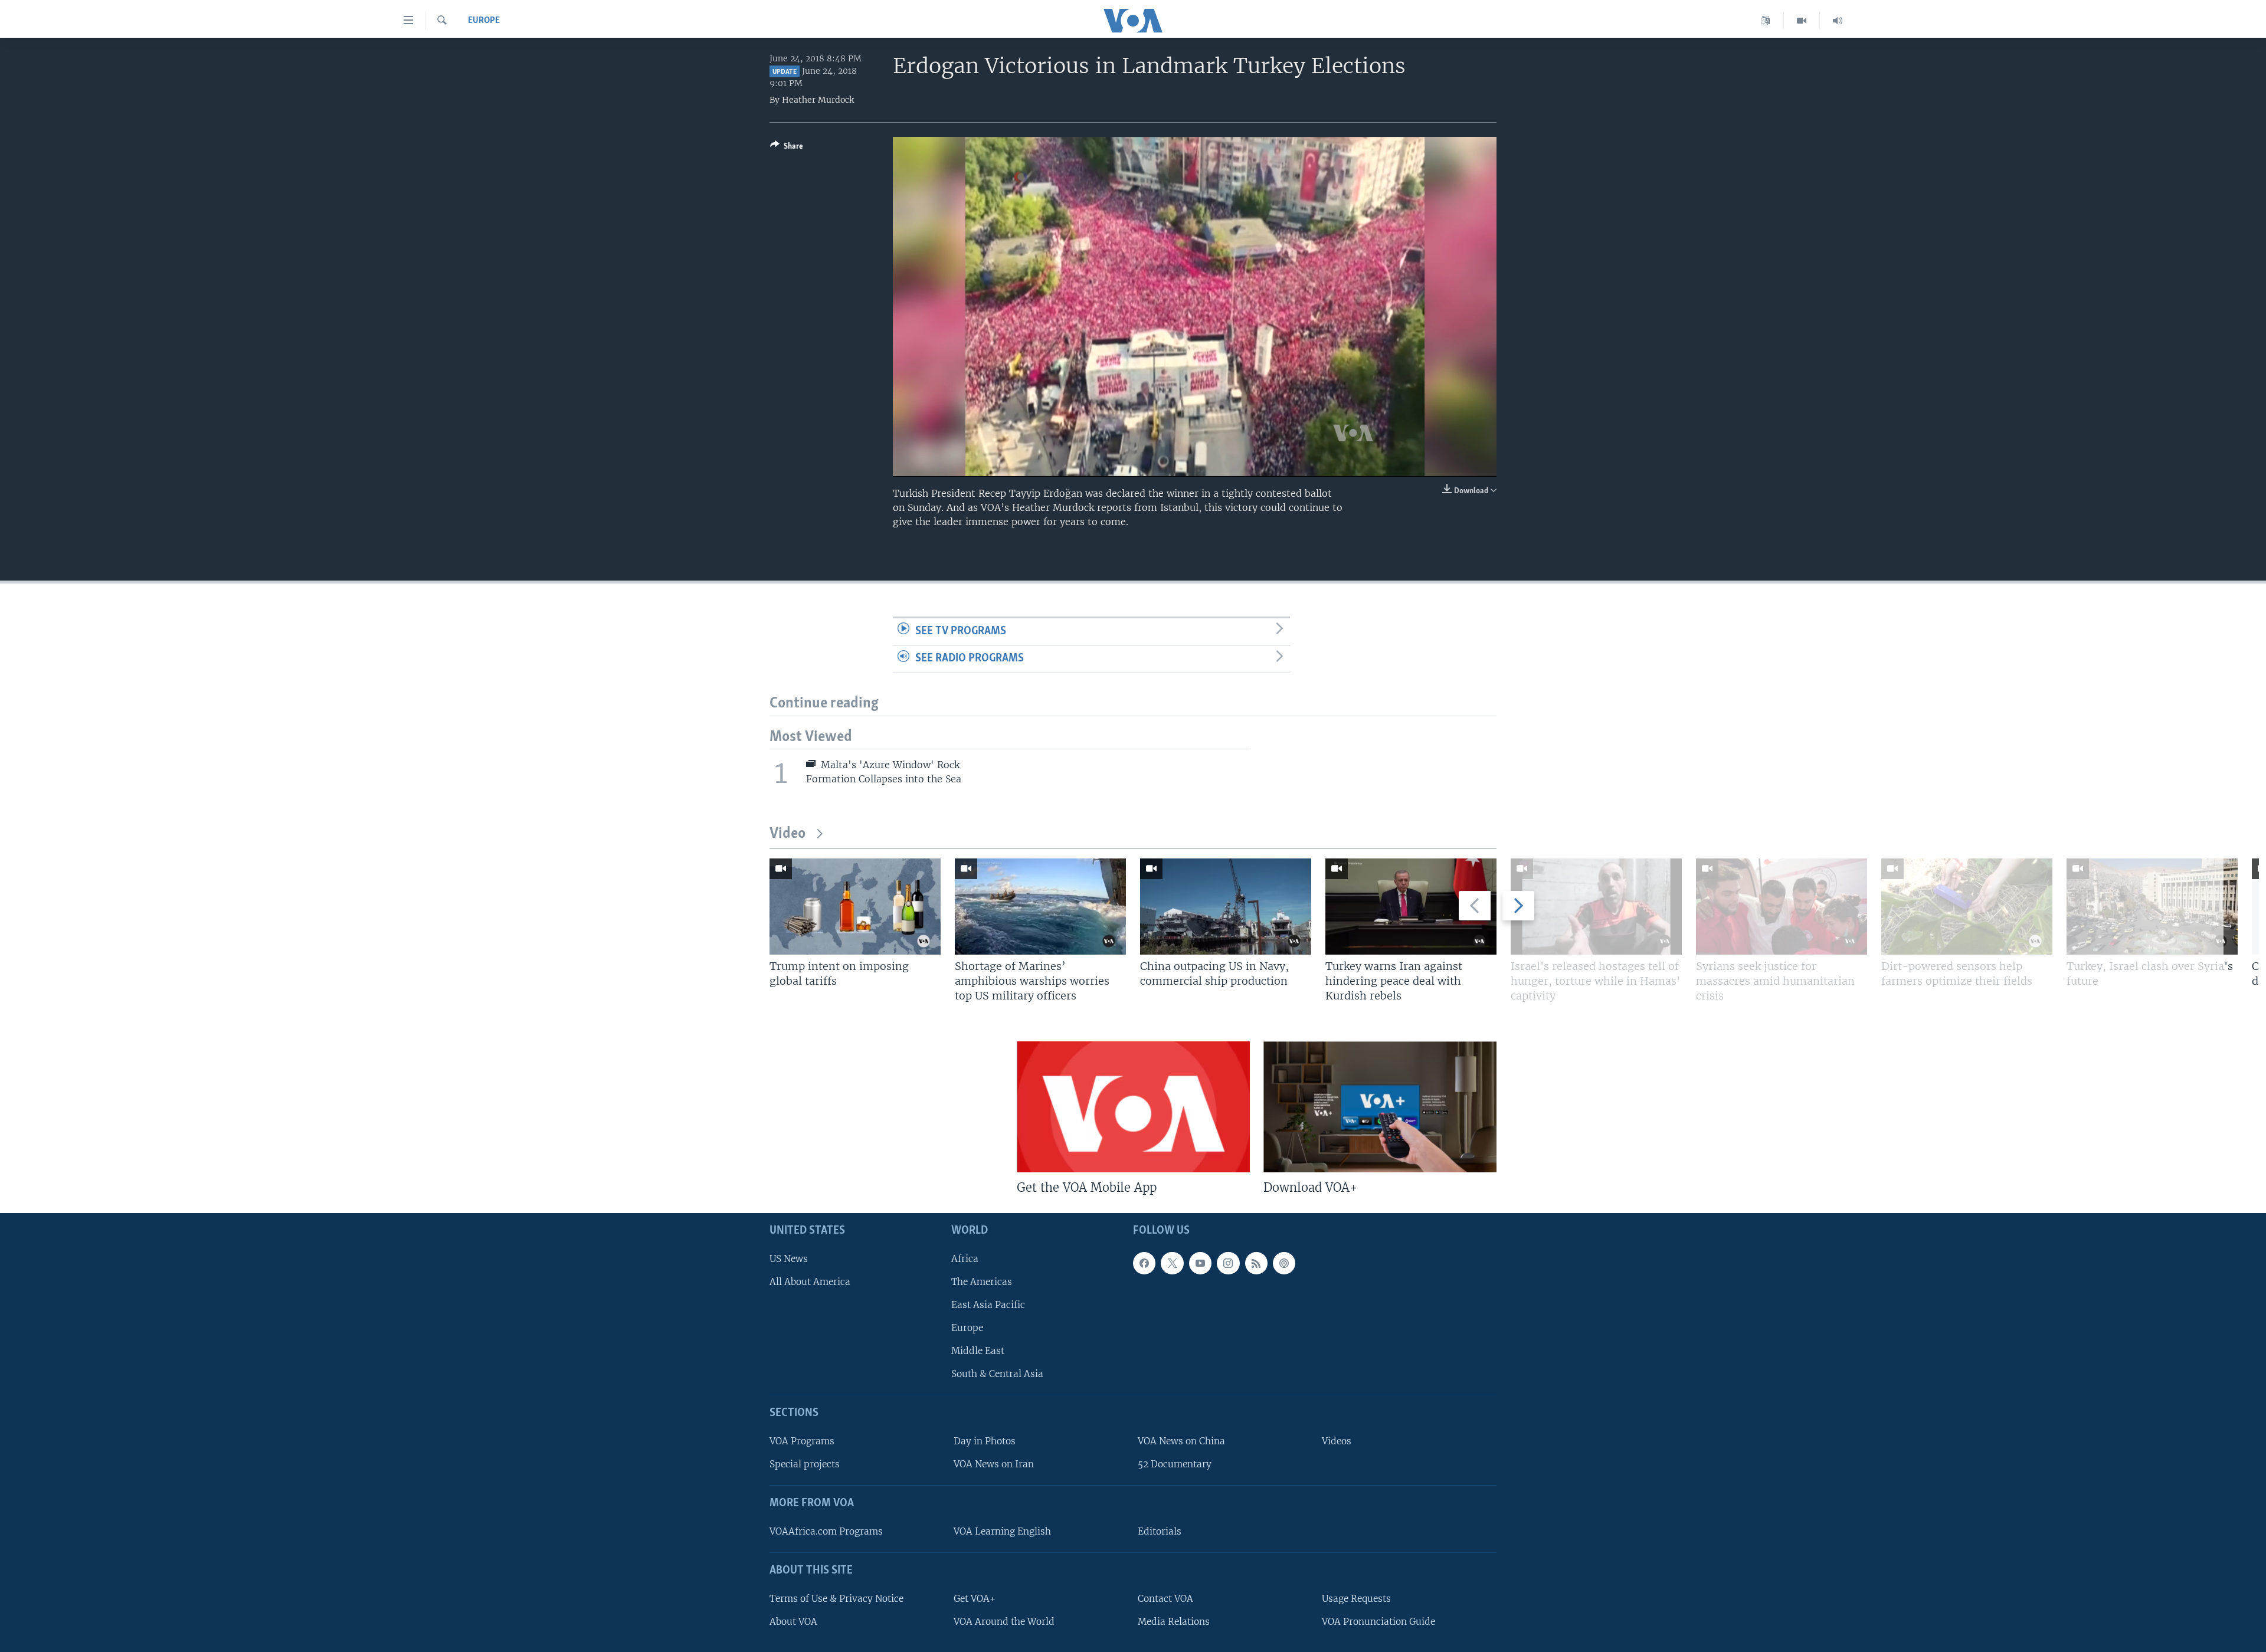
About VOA (793, 1622)
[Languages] (1766, 21)
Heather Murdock (818, 100)
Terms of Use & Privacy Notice (836, 1599)
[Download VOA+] (1380, 1107)
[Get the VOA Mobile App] (1133, 1107)
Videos (1337, 1441)
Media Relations (1174, 1622)
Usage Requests (1356, 1599)
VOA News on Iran (994, 1464)
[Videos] (1802, 21)
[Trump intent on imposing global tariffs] (855, 907)
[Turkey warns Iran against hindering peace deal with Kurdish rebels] (1411, 907)
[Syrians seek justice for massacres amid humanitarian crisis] (1782, 907)
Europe (484, 21)
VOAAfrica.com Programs (826, 1531)
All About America (810, 1282)
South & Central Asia (997, 1374)
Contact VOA (1165, 1599)
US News (789, 1259)
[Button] (787, 148)
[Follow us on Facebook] (1144, 1263)
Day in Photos (985, 1441)
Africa (965, 1259)
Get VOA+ (975, 1599)
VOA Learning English (1002, 1531)
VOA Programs (802, 1441)
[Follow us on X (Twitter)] (1172, 1263)
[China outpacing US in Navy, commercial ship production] (1226, 907)
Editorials (1160, 1531)
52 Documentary (1175, 1464)
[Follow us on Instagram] (1228, 1263)
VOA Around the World (1004, 1622)
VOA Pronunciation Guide (1378, 1622)
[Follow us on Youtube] (1200, 1263)
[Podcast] (1284, 1263)
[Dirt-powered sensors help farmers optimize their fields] (1967, 907)
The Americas (982, 1282)
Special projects (805, 1464)
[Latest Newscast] (1838, 21)
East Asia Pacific (988, 1305)
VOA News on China (1181, 1441)
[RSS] (1256, 1263)
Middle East (978, 1351)
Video (787, 834)
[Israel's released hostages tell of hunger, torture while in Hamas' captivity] (1596, 907)
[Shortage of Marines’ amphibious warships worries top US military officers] (1040, 907)
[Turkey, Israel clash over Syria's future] (2152, 907)
